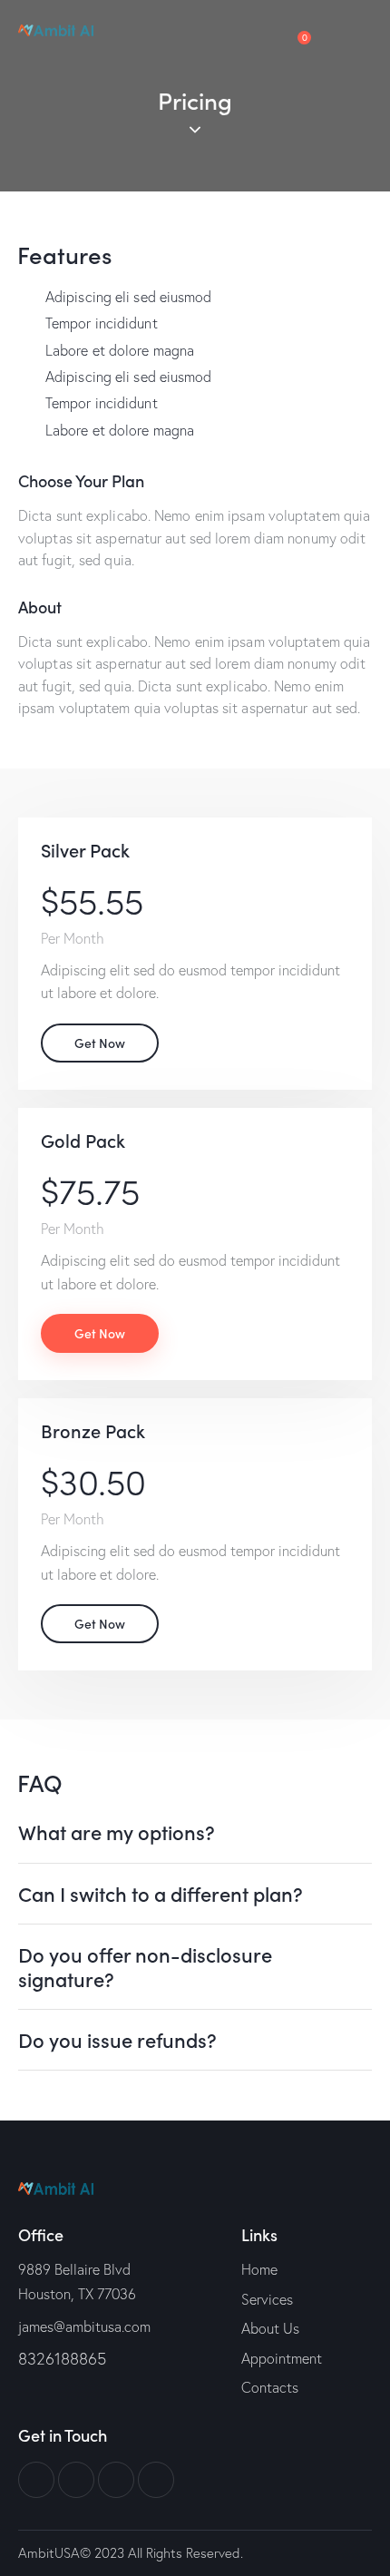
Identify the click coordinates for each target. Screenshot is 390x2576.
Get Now (100, 1043)
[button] (195, 1832)
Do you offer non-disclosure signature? (145, 1967)
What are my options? (117, 1832)
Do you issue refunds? (117, 2040)
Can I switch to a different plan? (161, 1894)
